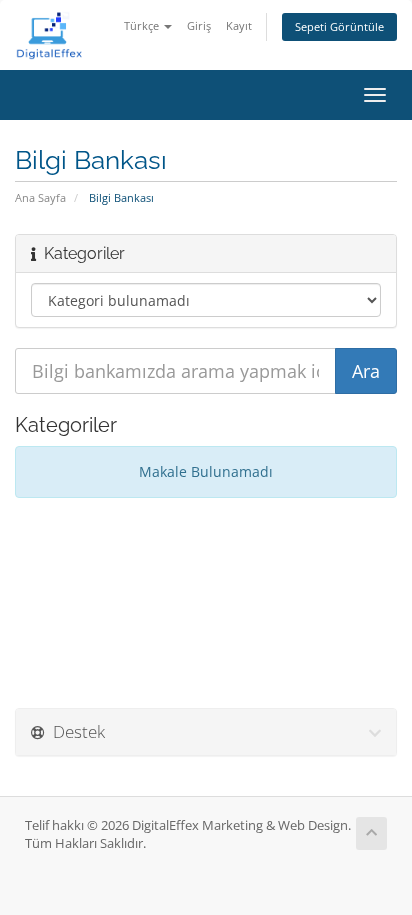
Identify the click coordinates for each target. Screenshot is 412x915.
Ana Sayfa (40, 197)
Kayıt (239, 25)
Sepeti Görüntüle (339, 26)
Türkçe (143, 25)
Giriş (199, 25)
